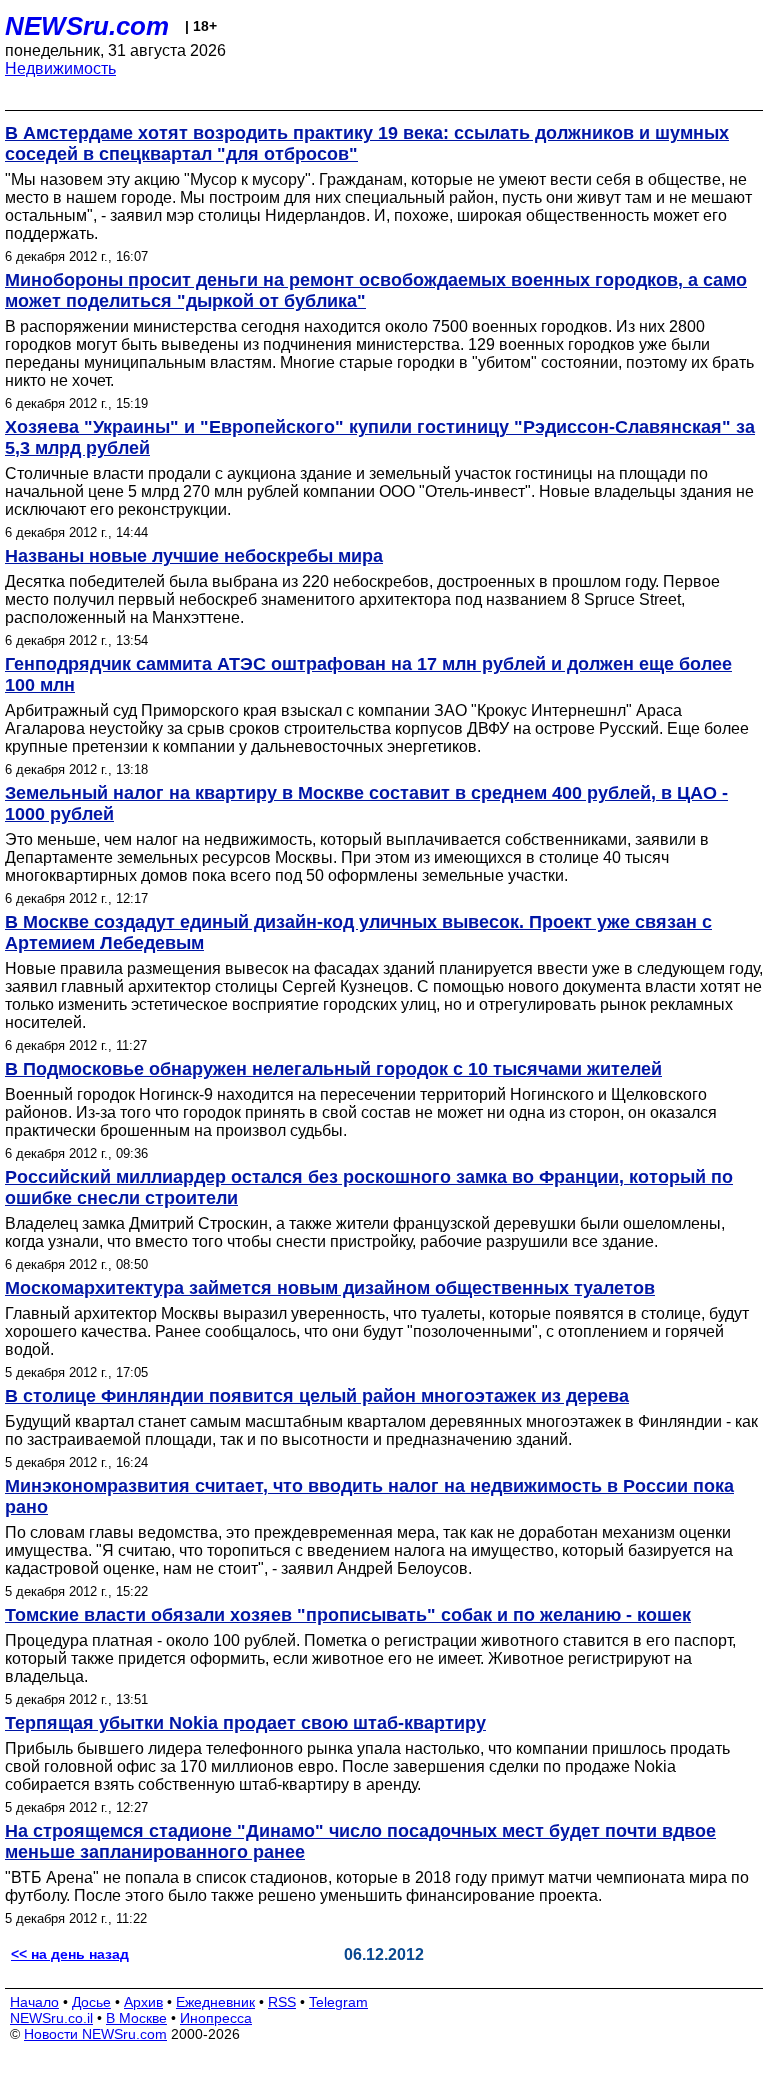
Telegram (338, 2002)
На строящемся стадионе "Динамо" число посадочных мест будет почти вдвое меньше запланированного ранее (360, 1841)
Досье (91, 2002)
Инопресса (216, 2018)
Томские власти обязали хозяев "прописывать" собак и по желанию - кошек (348, 1615)
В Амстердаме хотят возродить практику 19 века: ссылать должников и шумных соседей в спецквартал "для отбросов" (367, 143)
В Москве (136, 2018)
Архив (143, 2002)
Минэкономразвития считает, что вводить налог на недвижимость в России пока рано (369, 1496)
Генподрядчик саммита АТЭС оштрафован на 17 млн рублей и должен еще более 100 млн (368, 674)
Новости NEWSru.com (95, 2034)
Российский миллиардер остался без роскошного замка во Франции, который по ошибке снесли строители (369, 1187)
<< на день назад (70, 1954)
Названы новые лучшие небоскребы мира (194, 556)
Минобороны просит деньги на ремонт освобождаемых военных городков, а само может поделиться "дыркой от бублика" (376, 290)
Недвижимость (60, 68)
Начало (34, 2002)
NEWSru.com (87, 26)
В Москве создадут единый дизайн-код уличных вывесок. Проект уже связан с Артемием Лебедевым (358, 932)
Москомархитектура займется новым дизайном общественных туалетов (330, 1288)
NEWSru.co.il (51, 2018)
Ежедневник (215, 2002)
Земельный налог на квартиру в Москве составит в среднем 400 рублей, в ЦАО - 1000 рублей (366, 803)
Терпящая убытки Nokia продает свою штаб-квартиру (245, 1723)
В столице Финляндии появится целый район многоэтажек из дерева (317, 1396)
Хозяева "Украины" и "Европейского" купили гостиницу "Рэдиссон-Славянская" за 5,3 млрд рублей (380, 437)
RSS (282, 2002)
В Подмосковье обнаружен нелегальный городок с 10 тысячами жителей (333, 1069)
